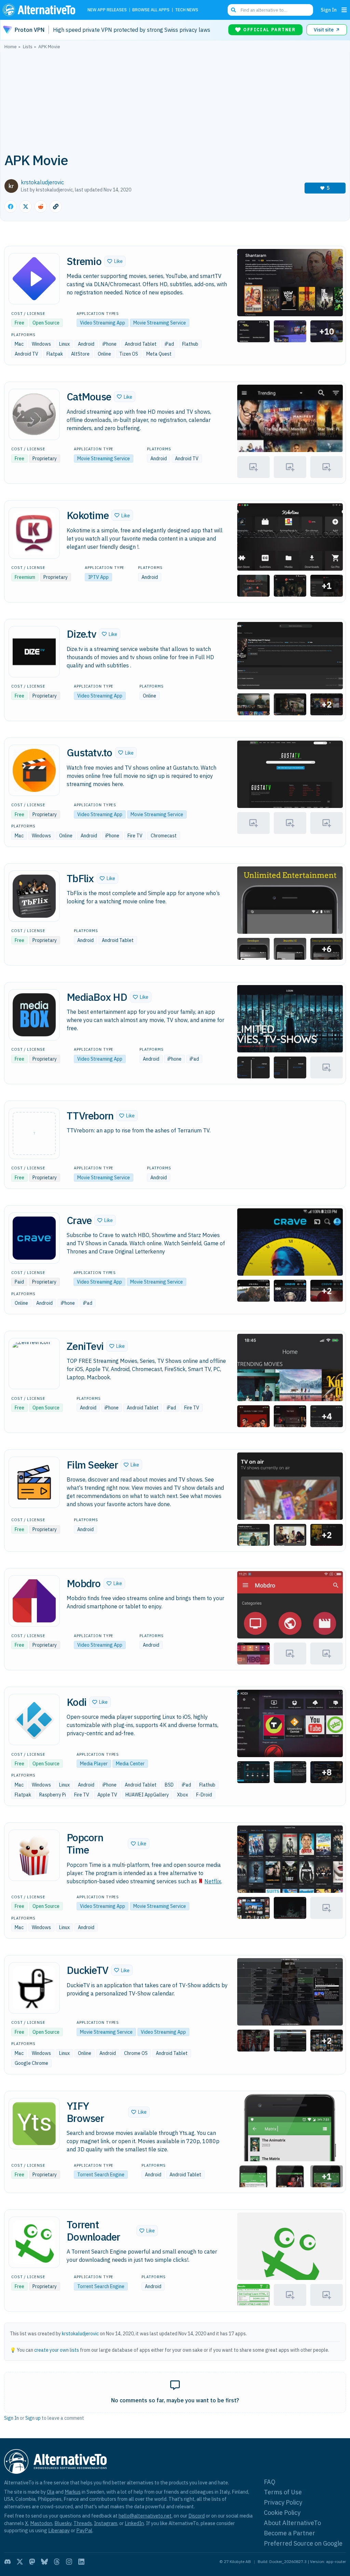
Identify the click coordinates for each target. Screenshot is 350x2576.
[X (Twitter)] (20, 2562)
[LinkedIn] (81, 2562)
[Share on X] (26, 207)
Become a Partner (290, 2533)
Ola (51, 2492)
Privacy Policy (283, 2502)
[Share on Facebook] (11, 207)
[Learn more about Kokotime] (34, 533)
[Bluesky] (44, 2562)
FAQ (270, 2482)
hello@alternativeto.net (145, 2516)
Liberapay (59, 2530)
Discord (197, 2516)
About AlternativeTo (292, 2523)
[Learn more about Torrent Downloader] (34, 2242)
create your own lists (57, 2350)
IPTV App (98, 577)
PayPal (84, 2530)
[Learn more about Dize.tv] (34, 652)
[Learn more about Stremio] (34, 279)
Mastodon (41, 2523)
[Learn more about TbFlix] (34, 896)
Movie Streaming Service (160, 323)
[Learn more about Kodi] (34, 1719)
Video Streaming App (103, 323)
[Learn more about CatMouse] (34, 414)
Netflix (213, 1881)
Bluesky (63, 2523)
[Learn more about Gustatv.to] (34, 770)
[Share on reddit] (41, 207)
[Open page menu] (344, 10)
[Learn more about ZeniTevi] (34, 1364)
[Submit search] (233, 10)
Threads (83, 2523)
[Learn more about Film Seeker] (34, 1482)
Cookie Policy (282, 2513)
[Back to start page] (41, 10)
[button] (115, 261)
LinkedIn (134, 2523)
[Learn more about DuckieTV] (34, 1988)
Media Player (94, 1764)
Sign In (329, 10)
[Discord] (8, 2562)
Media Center (130, 1764)
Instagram (106, 2523)
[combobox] (270, 10)
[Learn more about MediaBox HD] (34, 1015)
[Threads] (57, 2562)
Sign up (33, 2418)
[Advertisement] (175, 100)
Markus (73, 2492)
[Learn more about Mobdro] (34, 1601)
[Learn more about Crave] (34, 1238)
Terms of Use (283, 2492)
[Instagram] (69, 2562)
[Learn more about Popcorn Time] (34, 1855)
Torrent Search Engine (101, 2175)
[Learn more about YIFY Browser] (34, 2124)
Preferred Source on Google (303, 2543)
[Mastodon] (32, 2562)
